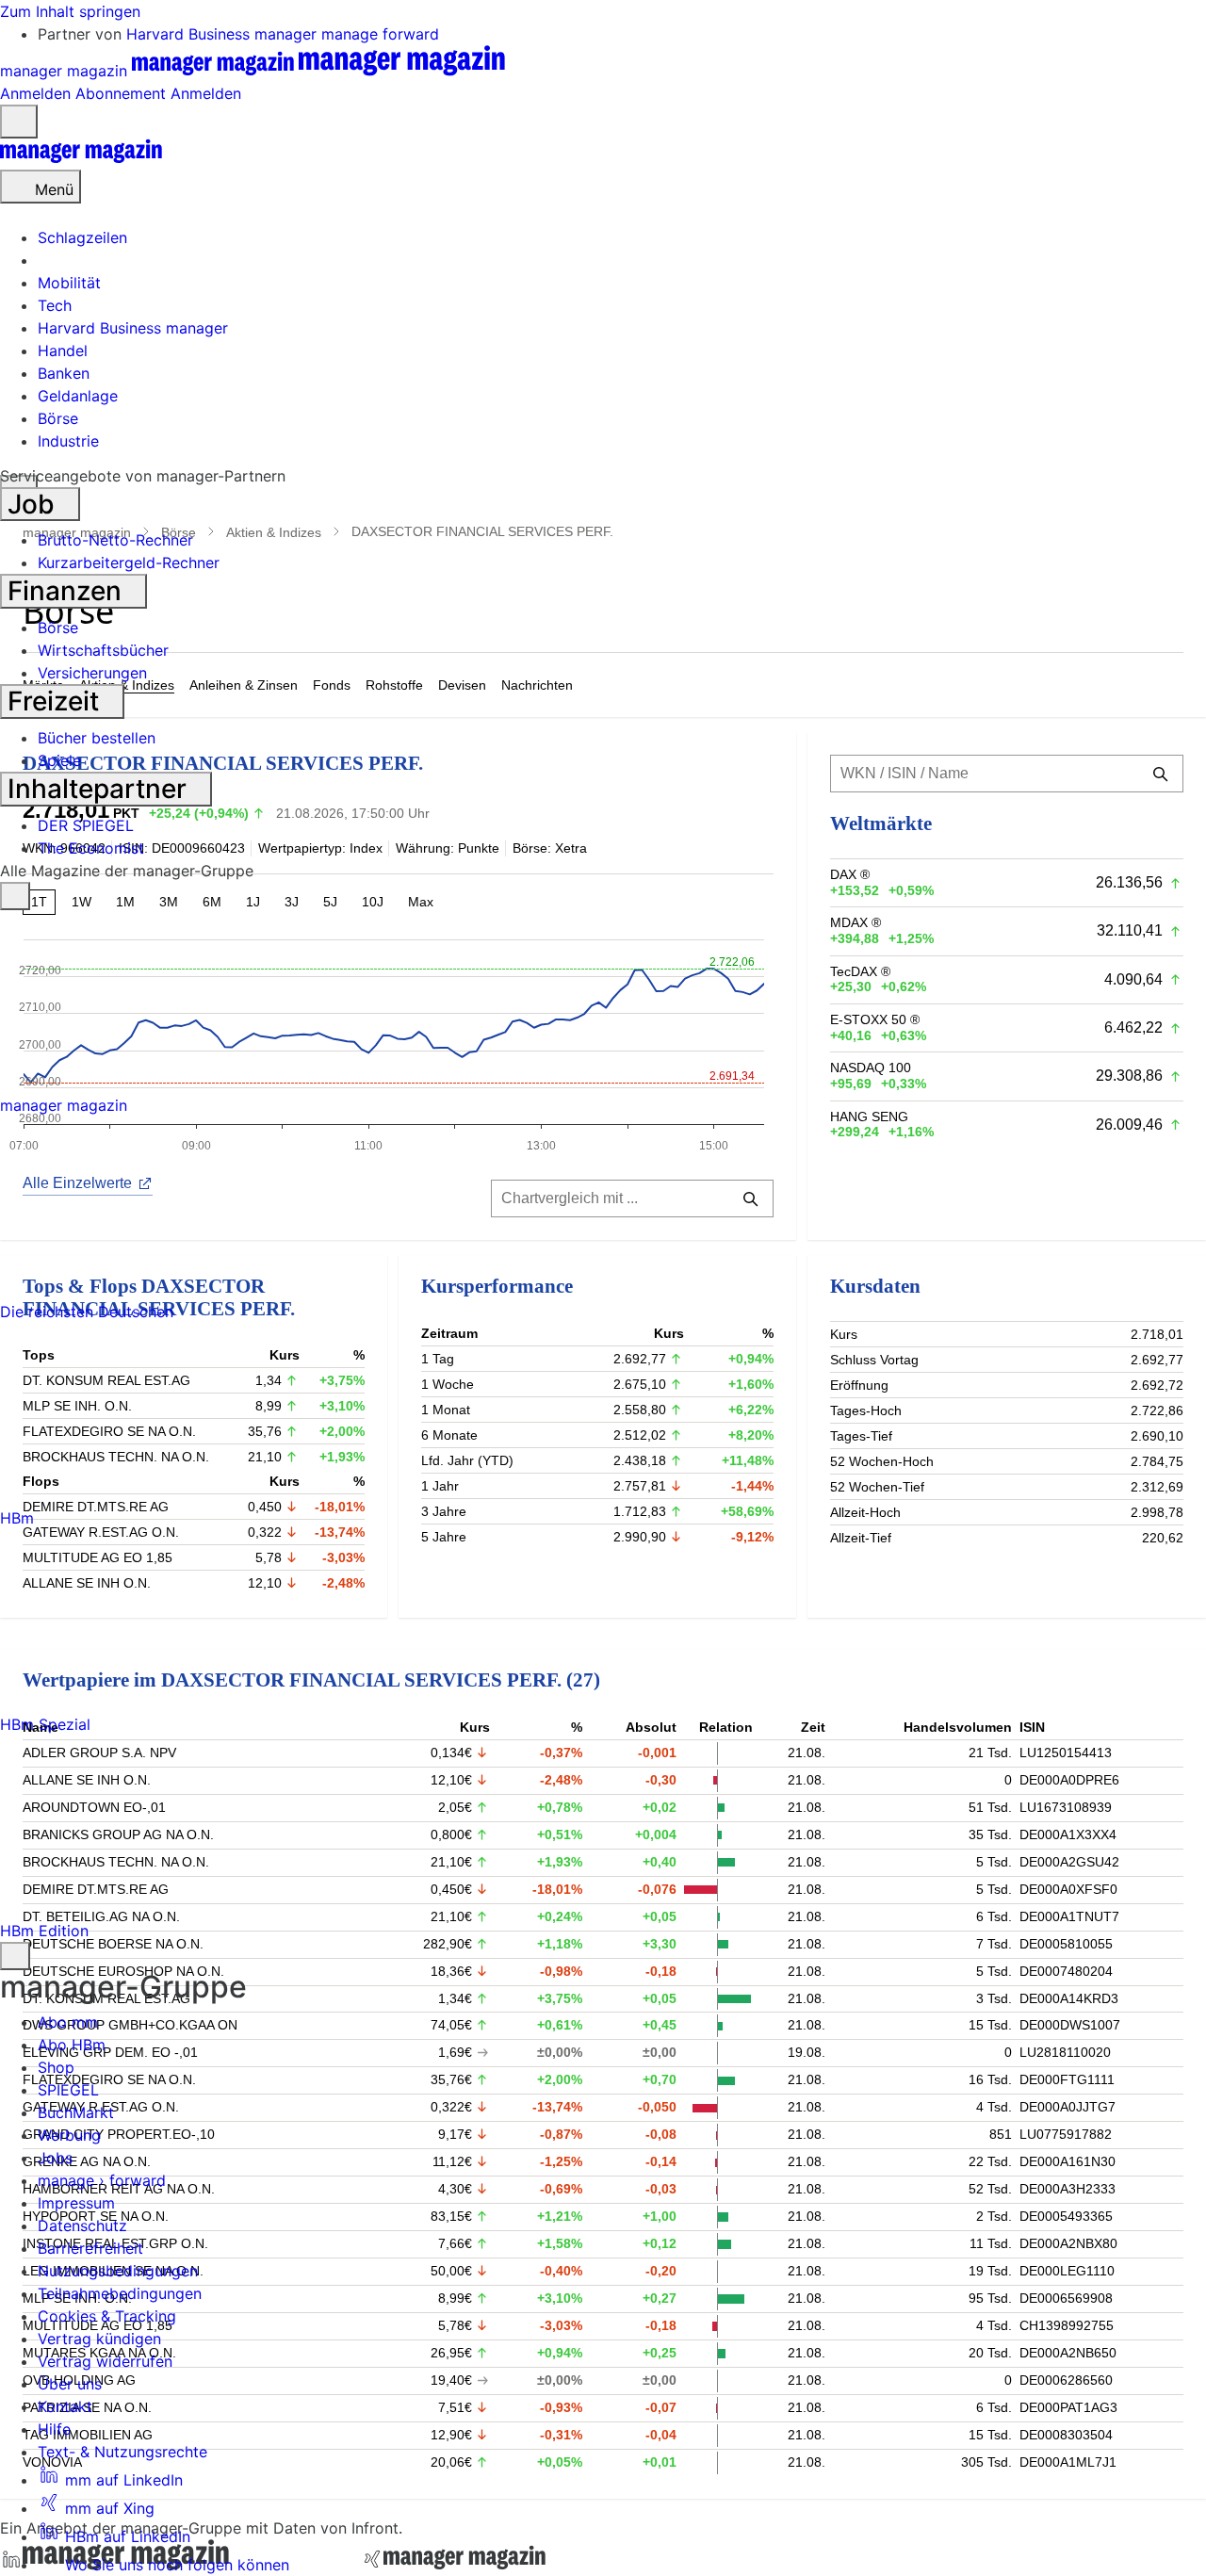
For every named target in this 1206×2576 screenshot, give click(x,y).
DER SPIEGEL (86, 825)
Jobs (55, 2158)
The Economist (91, 848)
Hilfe (54, 2429)
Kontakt (65, 2406)
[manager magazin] (81, 158)
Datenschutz (82, 2225)
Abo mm (68, 2022)
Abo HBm (72, 2045)
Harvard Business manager (224, 34)
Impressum (76, 2203)
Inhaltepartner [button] (100, 789)
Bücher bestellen (97, 738)
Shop (56, 2067)
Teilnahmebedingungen (120, 2293)
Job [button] (34, 504)
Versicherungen (92, 673)
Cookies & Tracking (107, 2316)
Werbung (69, 2135)
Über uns (70, 2384)
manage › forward (102, 2180)
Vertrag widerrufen (105, 2361)
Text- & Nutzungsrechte (122, 2452)
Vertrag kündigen (99, 2339)
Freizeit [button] (57, 701)
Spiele (59, 760)
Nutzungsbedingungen (118, 2271)
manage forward (380, 34)
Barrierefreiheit (90, 2248)
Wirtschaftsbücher (103, 650)
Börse (58, 628)
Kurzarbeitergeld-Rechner (129, 562)
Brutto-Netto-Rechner (115, 540)
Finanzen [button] (68, 591)
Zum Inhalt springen (70, 11)
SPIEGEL (68, 2090)
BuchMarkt (76, 2112)
